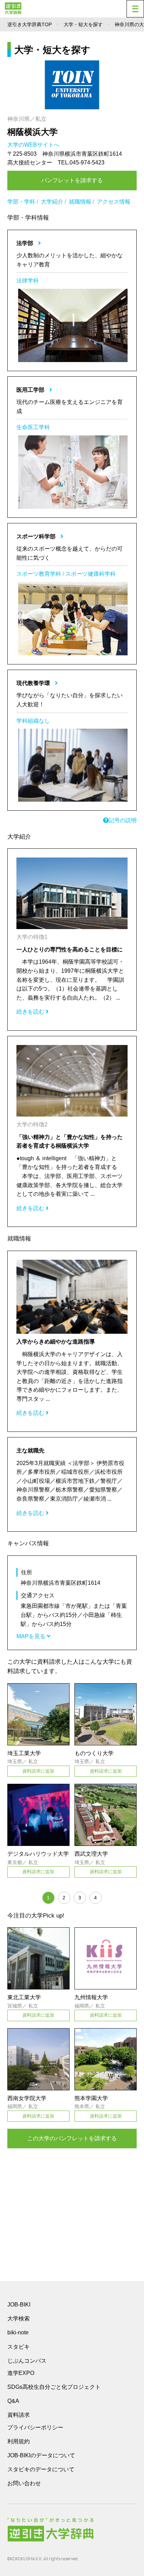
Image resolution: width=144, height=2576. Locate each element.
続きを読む (31, 1012)
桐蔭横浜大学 (33, 132)
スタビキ (19, 2347)
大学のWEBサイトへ (34, 145)
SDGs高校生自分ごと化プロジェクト (54, 2387)
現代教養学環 (34, 683)
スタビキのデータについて (41, 2469)
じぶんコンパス (27, 2361)
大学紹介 (52, 202)
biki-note (18, 2332)
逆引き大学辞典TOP (30, 24)
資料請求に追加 (38, 1771)
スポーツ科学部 (37, 536)
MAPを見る (32, 1636)
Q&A (13, 2401)
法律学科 (28, 281)
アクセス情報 (114, 202)
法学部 (26, 243)
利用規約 (19, 2441)
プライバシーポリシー (35, 2427)
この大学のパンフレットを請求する (72, 2138)
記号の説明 (123, 820)
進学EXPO (21, 2373)
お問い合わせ (24, 2483)
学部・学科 (21, 202)
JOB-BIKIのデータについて (41, 2455)
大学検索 (19, 2319)
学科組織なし (33, 721)
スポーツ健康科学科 (91, 574)
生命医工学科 (33, 427)
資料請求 (19, 2415)
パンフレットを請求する (72, 180)
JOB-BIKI (19, 2305)
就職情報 (80, 202)
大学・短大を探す (83, 24)
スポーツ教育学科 (39, 574)
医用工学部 (31, 390)
